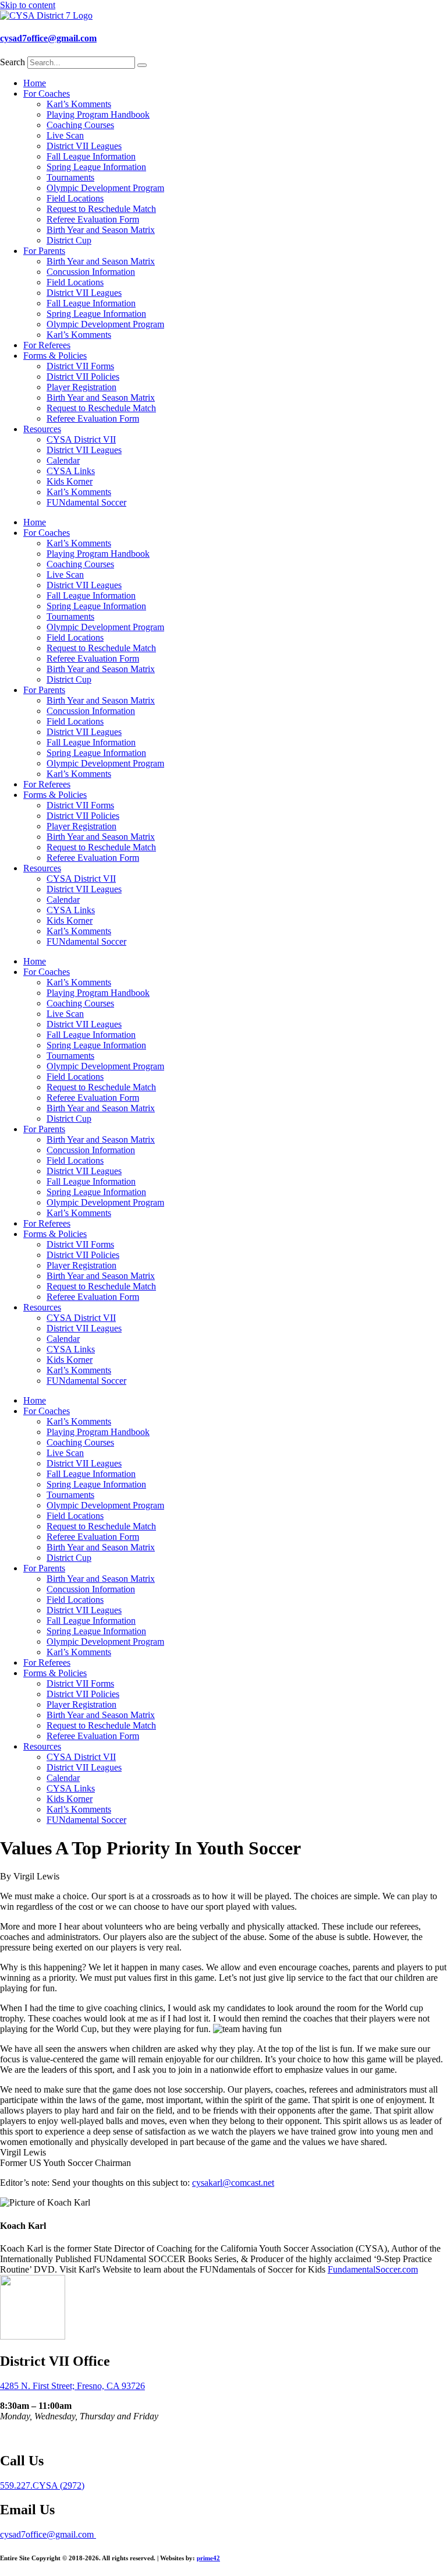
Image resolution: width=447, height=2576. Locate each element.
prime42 (208, 2558)
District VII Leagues (84, 146)
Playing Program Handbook (98, 114)
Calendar (63, 460)
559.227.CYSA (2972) (42, 2485)
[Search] (142, 65)
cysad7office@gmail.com (48, 38)
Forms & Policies (55, 356)
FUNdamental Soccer (86, 502)
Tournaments (70, 177)
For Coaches (47, 93)
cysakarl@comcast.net (233, 2183)
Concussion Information (91, 272)
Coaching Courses (80, 125)
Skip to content (28, 5)
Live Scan (65, 135)
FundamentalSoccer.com (373, 2269)
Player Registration (81, 387)
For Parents (44, 251)
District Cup (69, 240)
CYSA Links (71, 471)
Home (35, 83)
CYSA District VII (81, 439)
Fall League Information (91, 156)
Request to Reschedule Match (101, 209)
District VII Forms (80, 366)
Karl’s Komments (79, 104)
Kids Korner (70, 481)
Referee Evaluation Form (93, 219)
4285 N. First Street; (38, 2386)
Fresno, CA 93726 (111, 2386)
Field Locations (75, 198)
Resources (42, 429)
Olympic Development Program (105, 188)
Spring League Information (96, 167)
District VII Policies (83, 377)
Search (13, 62)
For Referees (47, 345)
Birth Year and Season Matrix (101, 230)
